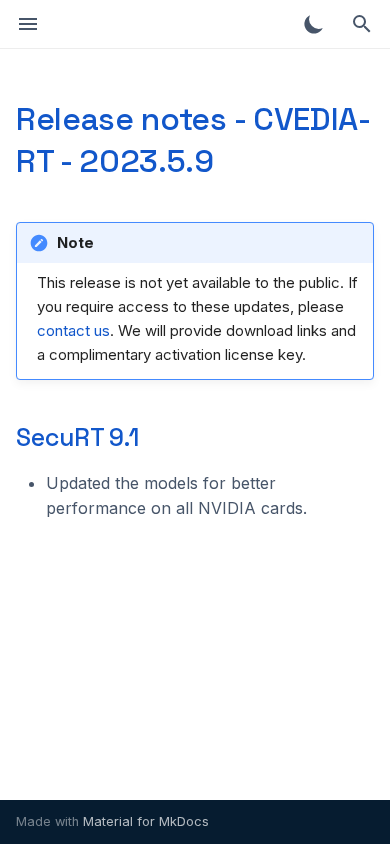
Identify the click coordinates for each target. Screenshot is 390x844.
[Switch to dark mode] (314, 24)
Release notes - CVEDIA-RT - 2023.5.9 (193, 140)
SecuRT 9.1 (77, 437)
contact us (73, 330)
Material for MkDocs (146, 821)
